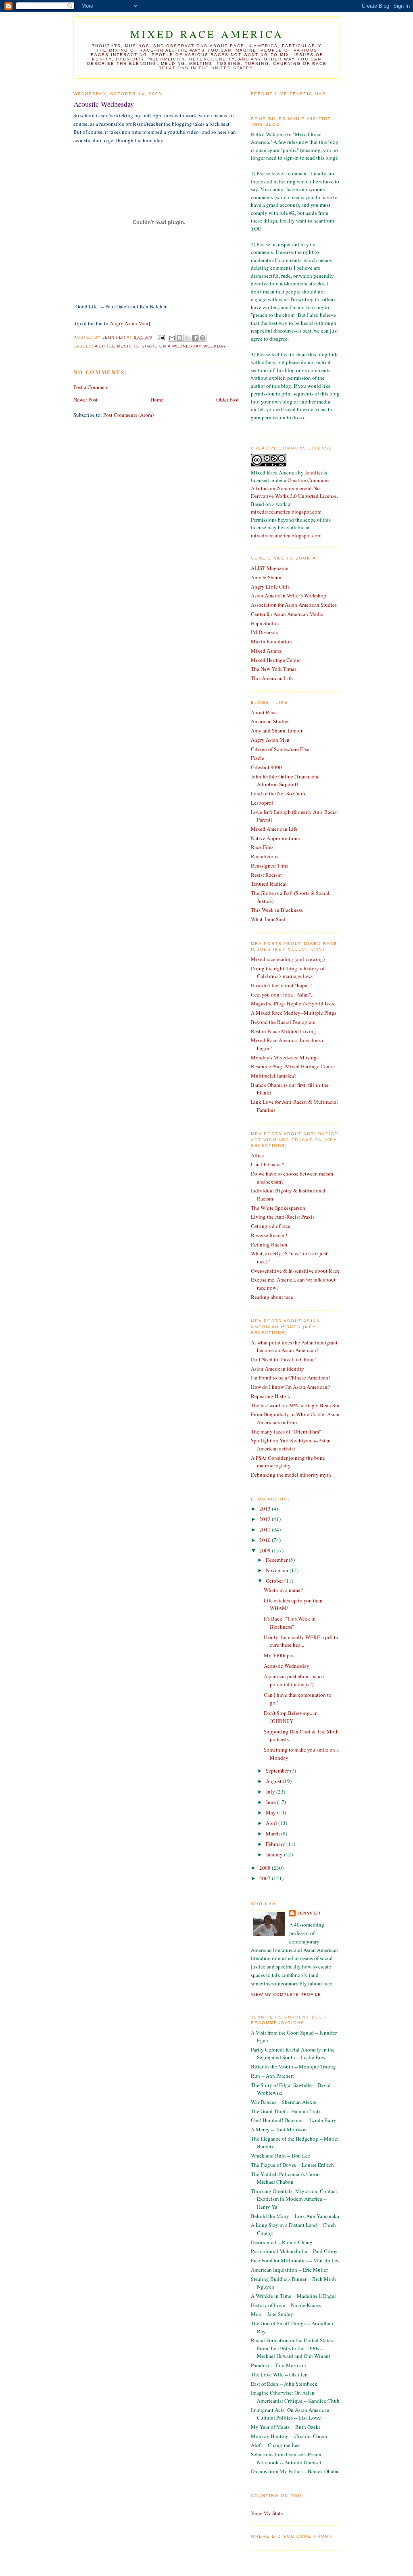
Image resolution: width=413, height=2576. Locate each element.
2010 (266, 1540)
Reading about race (272, 1297)
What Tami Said (268, 919)
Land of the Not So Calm (278, 793)
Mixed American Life (274, 829)
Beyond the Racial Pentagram (283, 1022)
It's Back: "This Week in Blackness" (290, 1623)
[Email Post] (161, 337)
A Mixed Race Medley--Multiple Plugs (294, 1013)
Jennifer (314, 472)
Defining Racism (269, 1244)
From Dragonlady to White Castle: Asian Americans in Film (295, 1418)
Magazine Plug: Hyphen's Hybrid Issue (293, 1003)
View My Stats (267, 2513)
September (278, 1771)
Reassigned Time (270, 866)
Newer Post (86, 400)
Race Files (262, 847)
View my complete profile (286, 1994)
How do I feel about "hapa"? (281, 985)
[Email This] (172, 338)
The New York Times (274, 669)
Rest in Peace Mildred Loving (284, 1031)
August (274, 1781)
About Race (264, 712)
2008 (266, 1868)
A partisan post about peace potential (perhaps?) (294, 1680)
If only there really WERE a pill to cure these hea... (301, 1641)
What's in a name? (283, 1590)
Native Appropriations (275, 838)
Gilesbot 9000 (266, 767)
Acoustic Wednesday (287, 1666)
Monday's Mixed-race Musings (285, 1057)
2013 (266, 1509)
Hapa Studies (265, 623)
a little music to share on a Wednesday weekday (161, 346)
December (277, 1560)
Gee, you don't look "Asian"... (283, 995)
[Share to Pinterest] (202, 338)
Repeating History (271, 1396)
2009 (266, 1550)
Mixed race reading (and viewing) (288, 959)
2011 (266, 1529)
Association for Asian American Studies (294, 605)
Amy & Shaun (266, 577)
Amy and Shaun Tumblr (277, 730)
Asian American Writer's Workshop (289, 595)
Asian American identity (277, 1369)
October (275, 1581)
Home (157, 400)
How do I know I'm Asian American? (290, 1387)
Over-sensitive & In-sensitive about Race (295, 1271)
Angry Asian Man (129, 323)
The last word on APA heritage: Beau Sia (295, 1405)
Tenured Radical (269, 884)
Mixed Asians (266, 651)
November (278, 1570)
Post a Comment (91, 387)
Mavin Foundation (271, 641)
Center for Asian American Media (287, 614)
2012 (266, 1519)
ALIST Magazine (270, 568)
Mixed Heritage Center (276, 660)
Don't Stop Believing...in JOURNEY (291, 1717)
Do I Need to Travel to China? (283, 1359)
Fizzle (258, 758)
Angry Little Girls (270, 587)
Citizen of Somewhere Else (280, 749)
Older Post (227, 400)
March (273, 1833)
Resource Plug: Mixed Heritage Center (293, 1066)
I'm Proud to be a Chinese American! (290, 1377)
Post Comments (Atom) (128, 415)
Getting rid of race (271, 1226)
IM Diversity (265, 632)
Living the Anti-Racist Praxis (283, 1217)
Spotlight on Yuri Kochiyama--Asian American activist (291, 1444)
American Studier (270, 721)
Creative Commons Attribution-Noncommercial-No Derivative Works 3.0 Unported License (294, 488)
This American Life (272, 678)
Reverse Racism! (269, 1235)
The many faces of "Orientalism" (286, 1432)
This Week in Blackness (277, 910)
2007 (266, 1878)
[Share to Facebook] (195, 338)
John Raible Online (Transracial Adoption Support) (285, 780)
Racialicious (265, 856)
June (271, 1802)
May (271, 1812)
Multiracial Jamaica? (274, 1076)
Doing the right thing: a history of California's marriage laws (288, 972)
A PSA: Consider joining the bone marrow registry (288, 1462)
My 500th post (280, 1655)
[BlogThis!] (179, 338)
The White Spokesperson (278, 1208)
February (276, 1844)
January (275, 1854)
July (271, 1792)
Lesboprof (262, 803)
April (272, 1823)
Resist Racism (266, 875)
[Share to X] (187, 338)
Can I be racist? (268, 1164)
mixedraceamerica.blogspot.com (286, 512)
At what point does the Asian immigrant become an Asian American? (294, 1346)
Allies (257, 1155)
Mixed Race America (207, 34)
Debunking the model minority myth (291, 1475)
